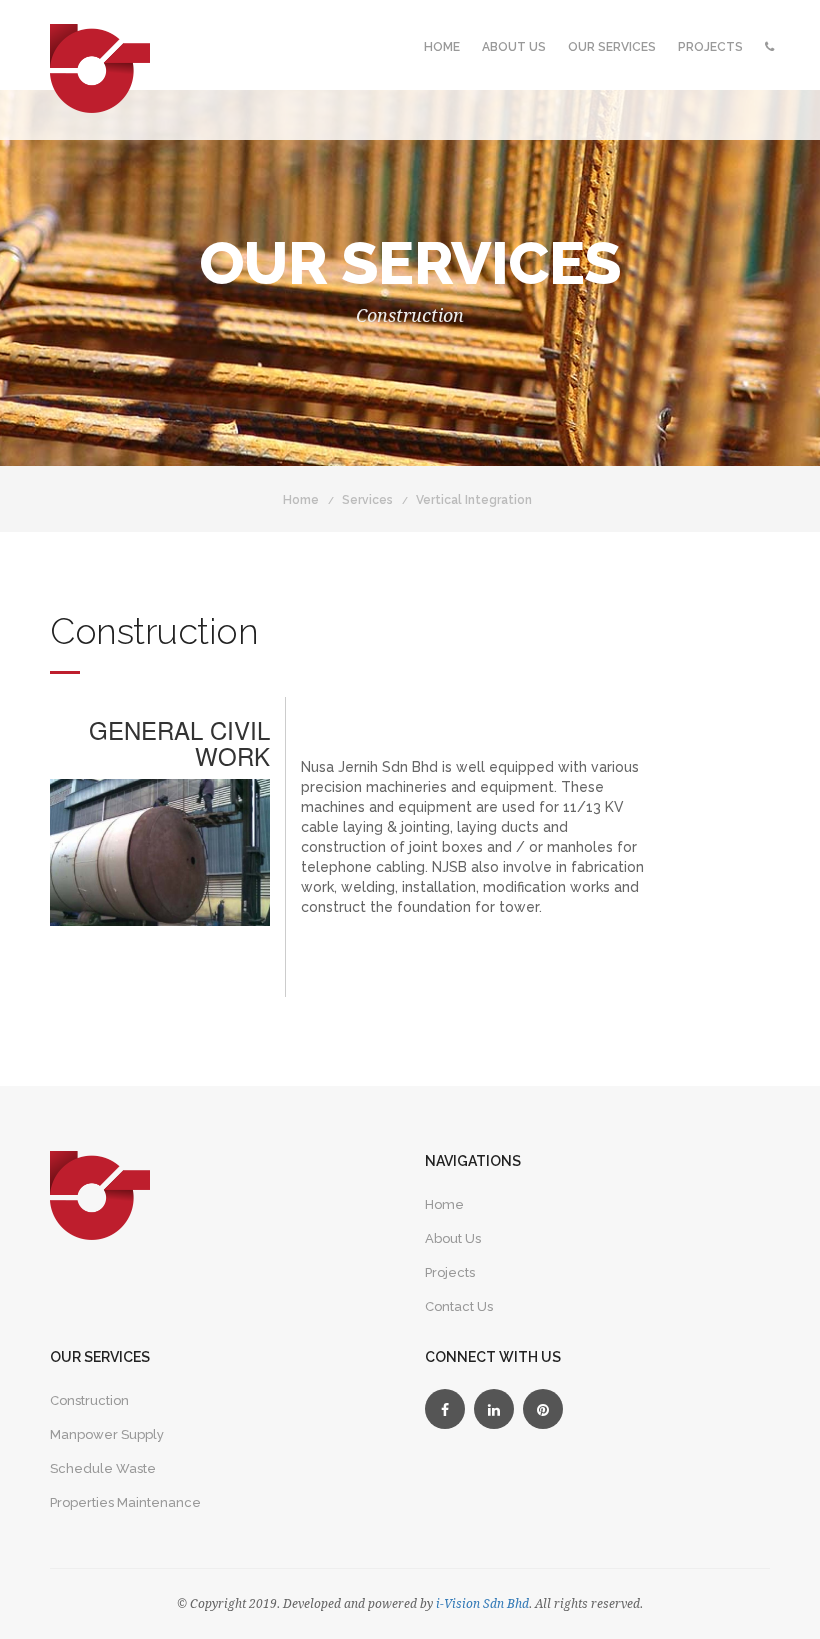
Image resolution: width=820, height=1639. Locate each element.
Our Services (612, 47)
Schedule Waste (103, 1468)
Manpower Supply (107, 1434)
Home (442, 47)
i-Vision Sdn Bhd (481, 1604)
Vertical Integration (474, 500)
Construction (89, 1400)
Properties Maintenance (125, 1502)
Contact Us (459, 1306)
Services (367, 500)
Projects (710, 47)
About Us (514, 47)
